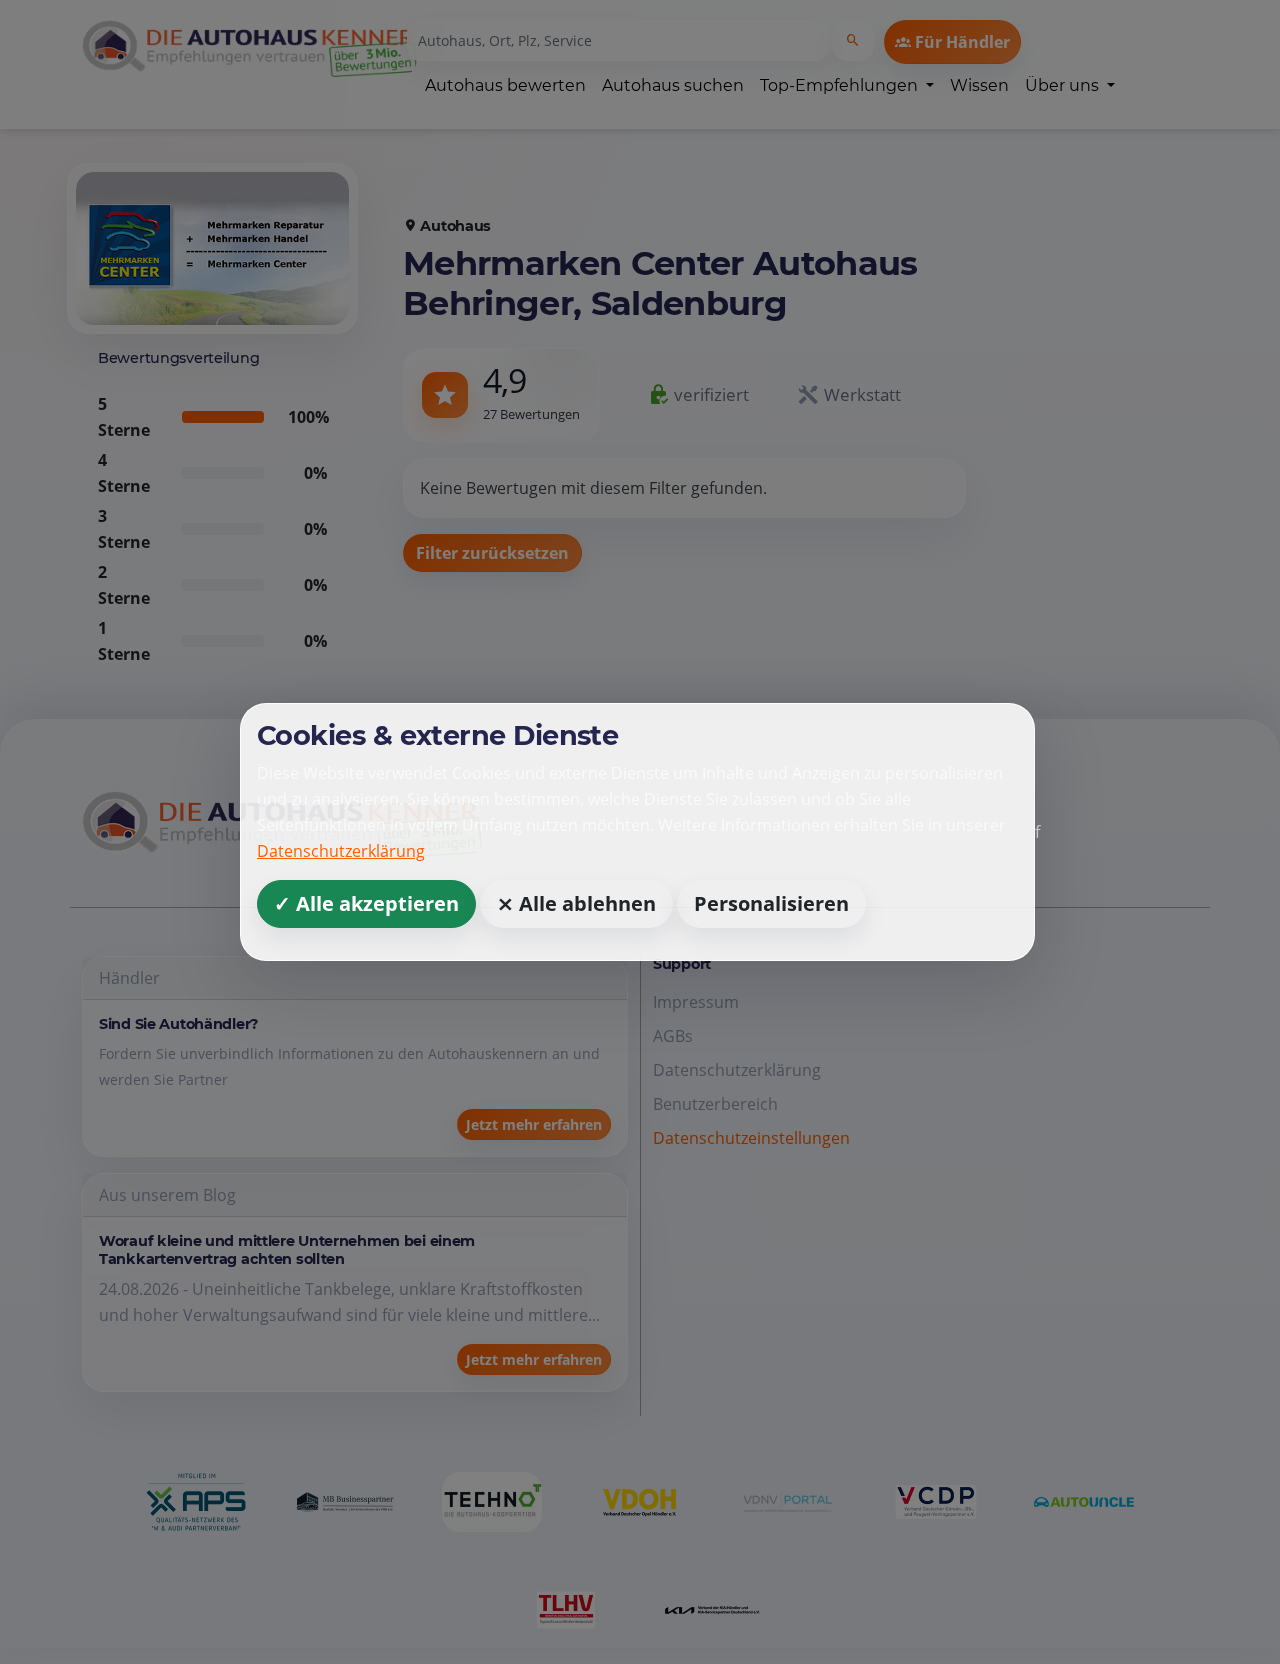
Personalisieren (771, 903)
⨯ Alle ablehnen (576, 903)
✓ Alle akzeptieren (366, 903)
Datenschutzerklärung (341, 851)
